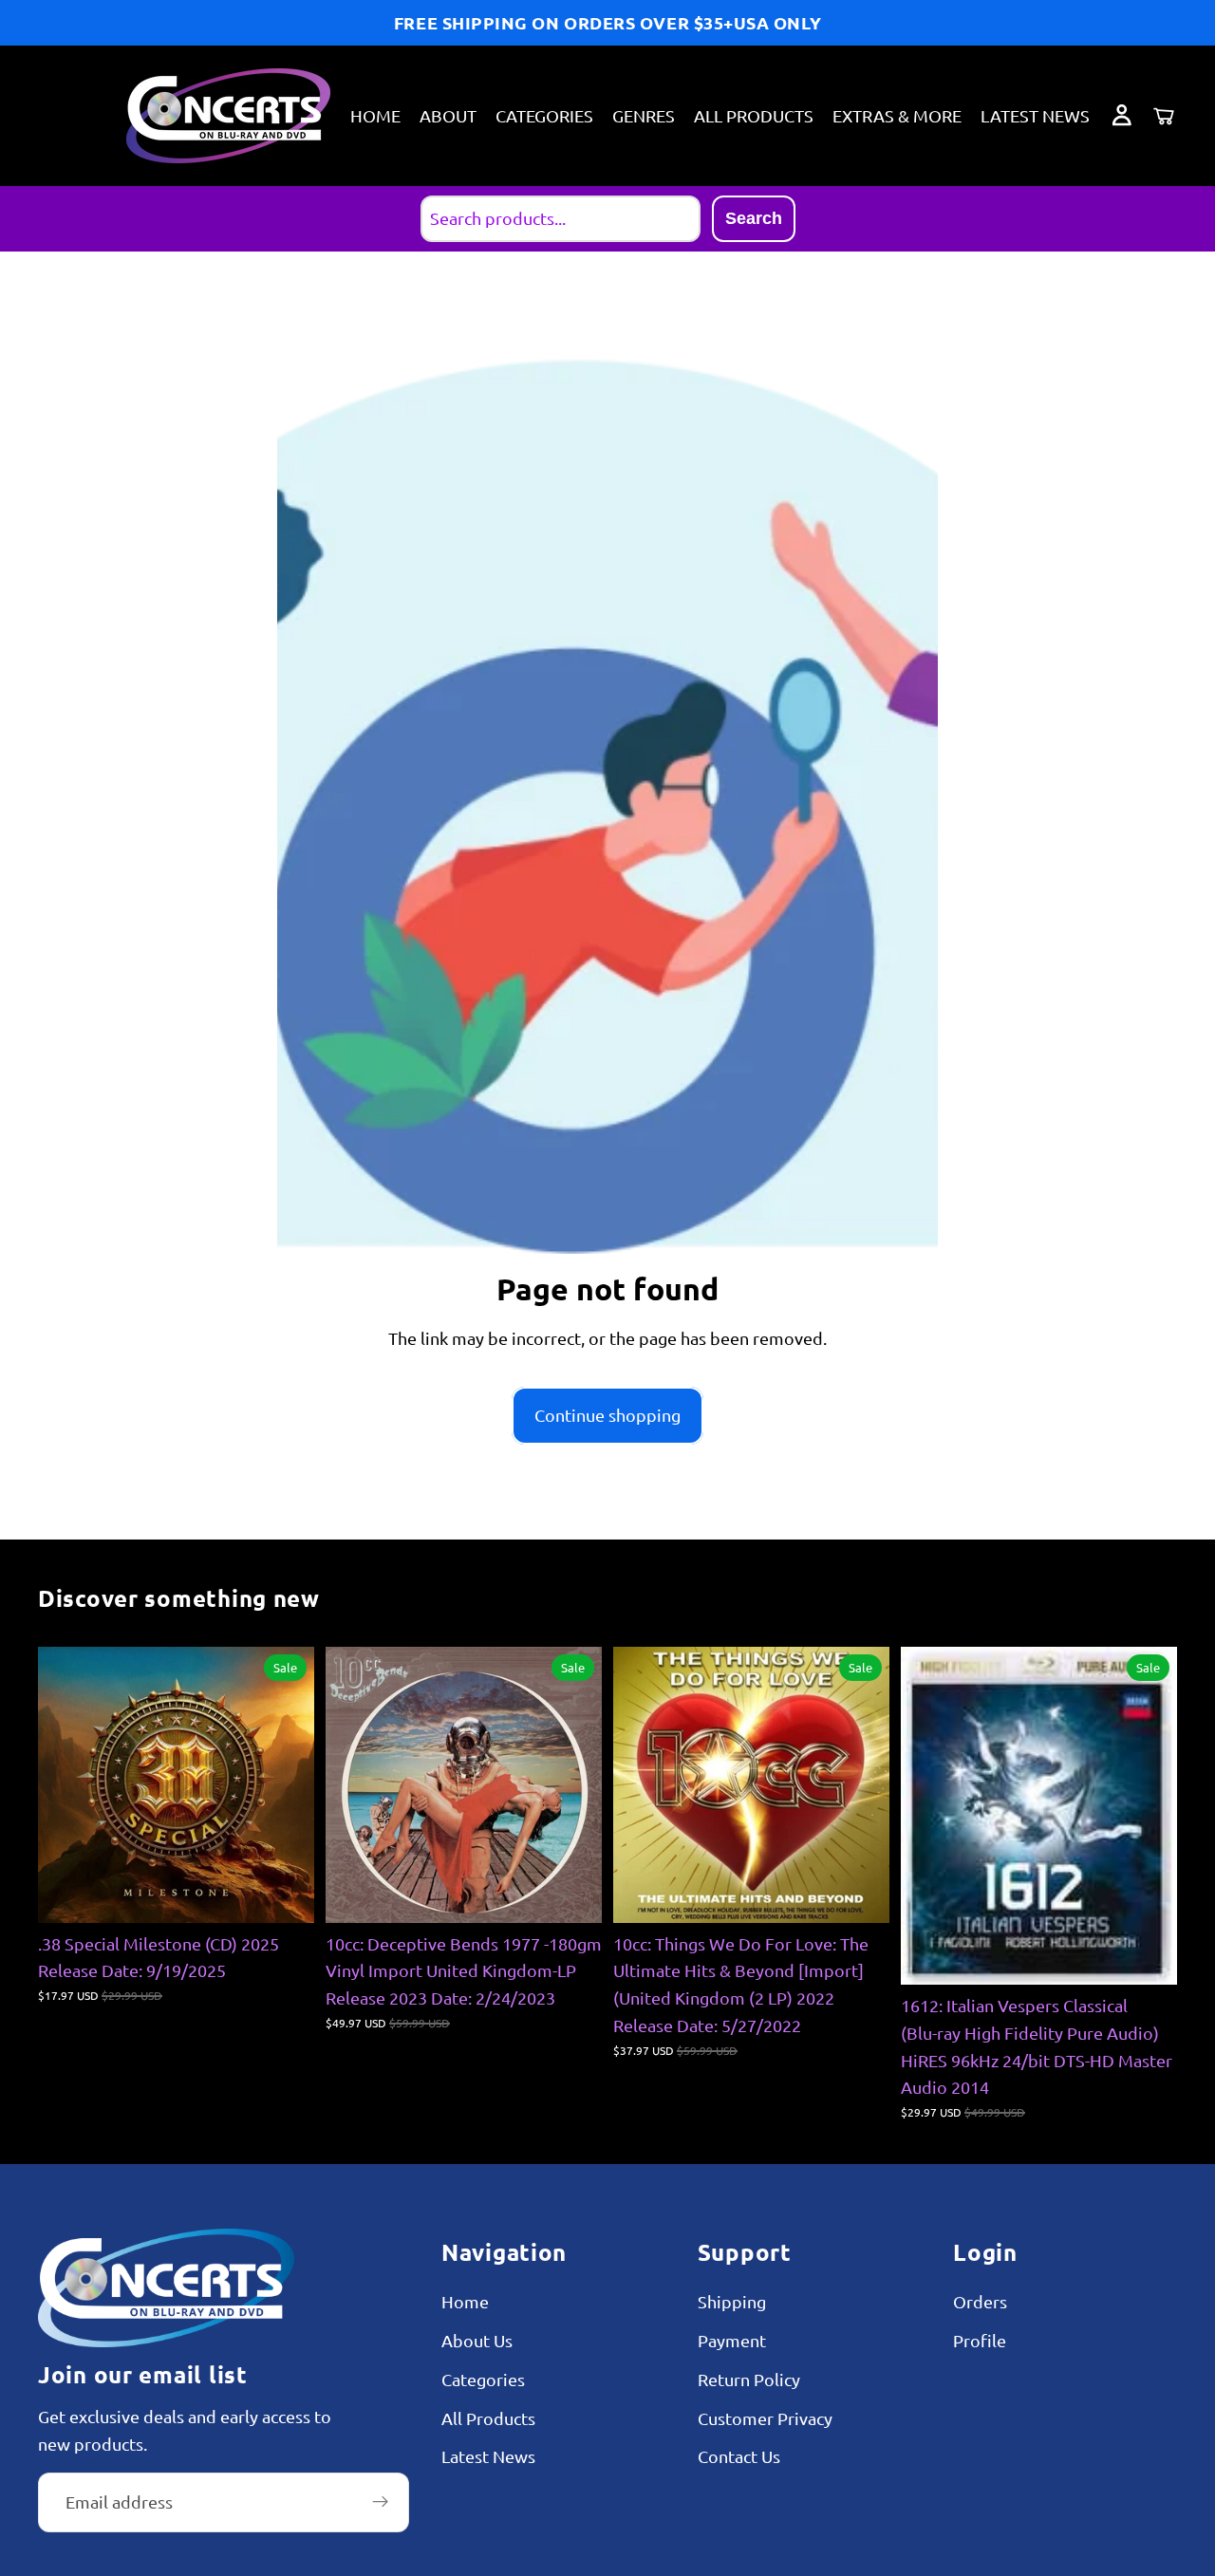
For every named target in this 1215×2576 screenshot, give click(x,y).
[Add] (285, 1894)
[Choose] (860, 1894)
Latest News (488, 2457)
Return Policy (749, 2379)
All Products (488, 2418)
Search (754, 218)
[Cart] (1164, 116)
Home (465, 2302)
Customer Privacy (765, 2418)
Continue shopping (607, 1415)
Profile (980, 2340)
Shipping (732, 2302)
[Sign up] (381, 2503)
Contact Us (739, 2457)
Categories (483, 2379)
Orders (980, 2302)
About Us (477, 2340)
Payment (732, 2340)
